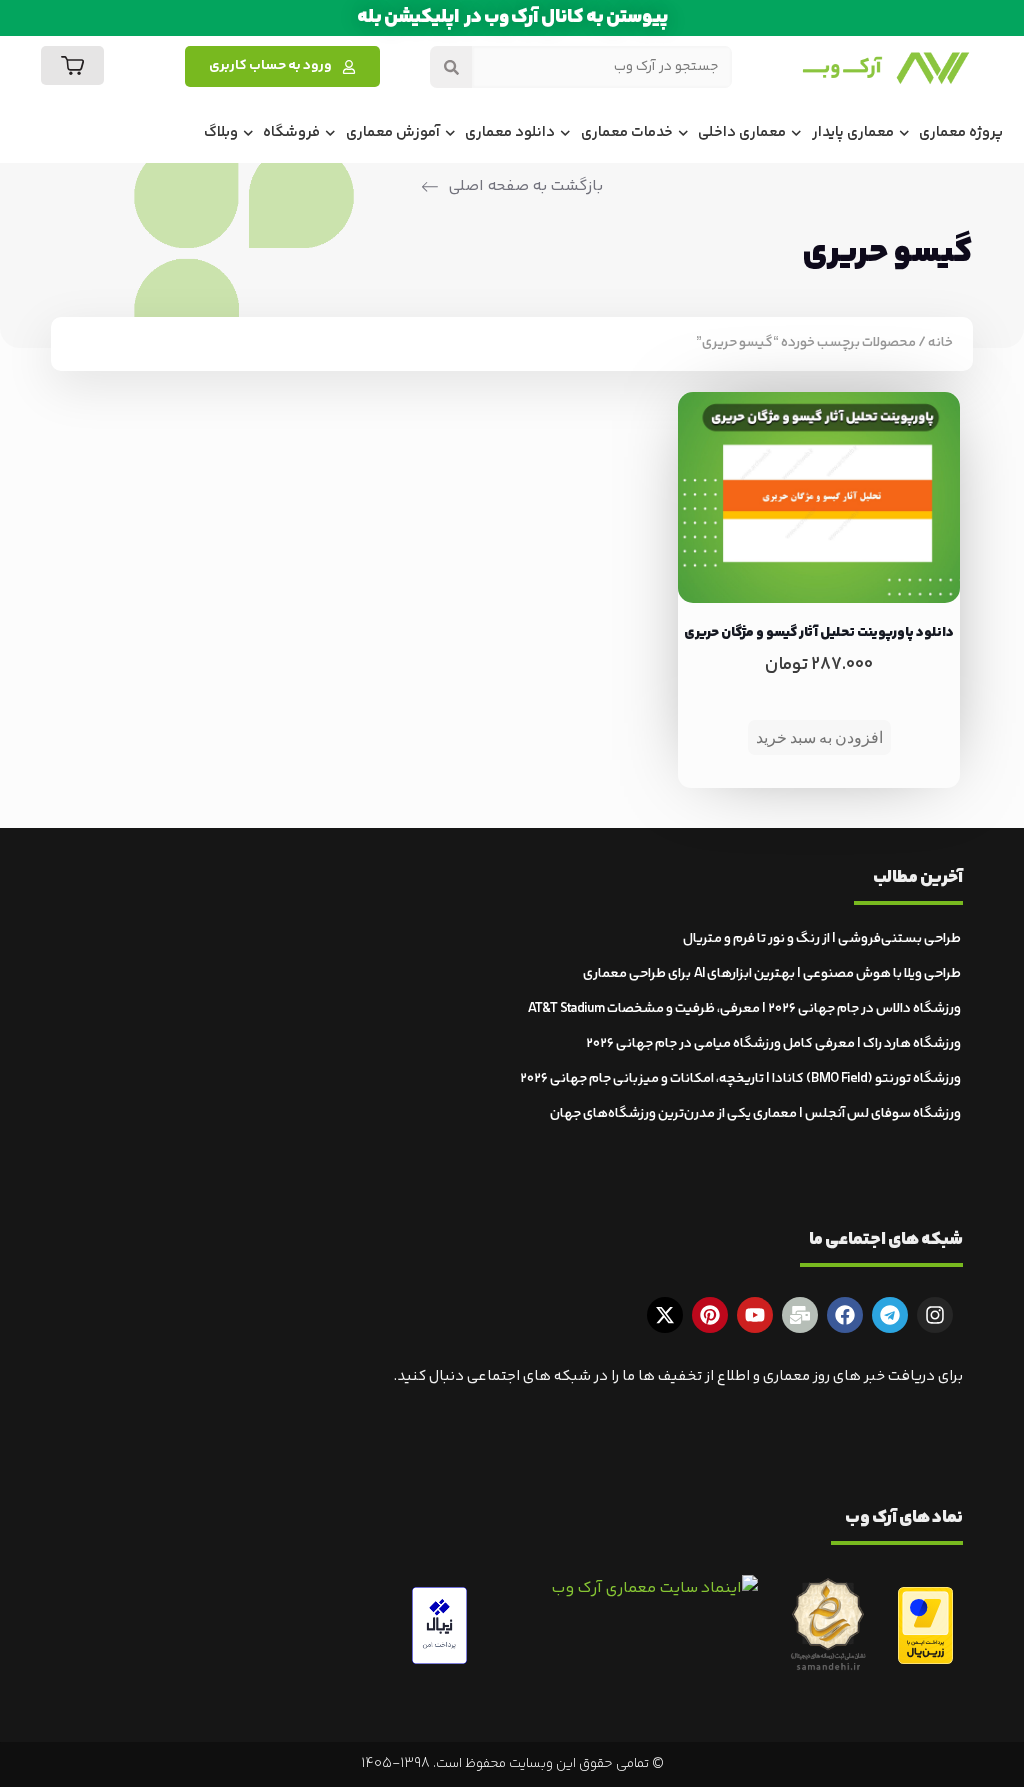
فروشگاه (291, 132)
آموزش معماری (393, 132)
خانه (940, 343)
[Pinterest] (710, 1315)
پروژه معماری (961, 132)
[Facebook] (845, 1315)
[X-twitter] (665, 1315)
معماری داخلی (742, 132)
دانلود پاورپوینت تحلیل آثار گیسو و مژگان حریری (819, 633)
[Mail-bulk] (800, 1315)
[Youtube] (755, 1315)
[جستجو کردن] (451, 67)
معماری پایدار (853, 132)
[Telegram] (890, 1315)
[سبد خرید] (72, 65)
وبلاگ (221, 132)
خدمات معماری (627, 132)
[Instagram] (935, 1315)
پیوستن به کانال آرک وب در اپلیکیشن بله (512, 17)
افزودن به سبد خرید (819, 737)
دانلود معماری (510, 132)
